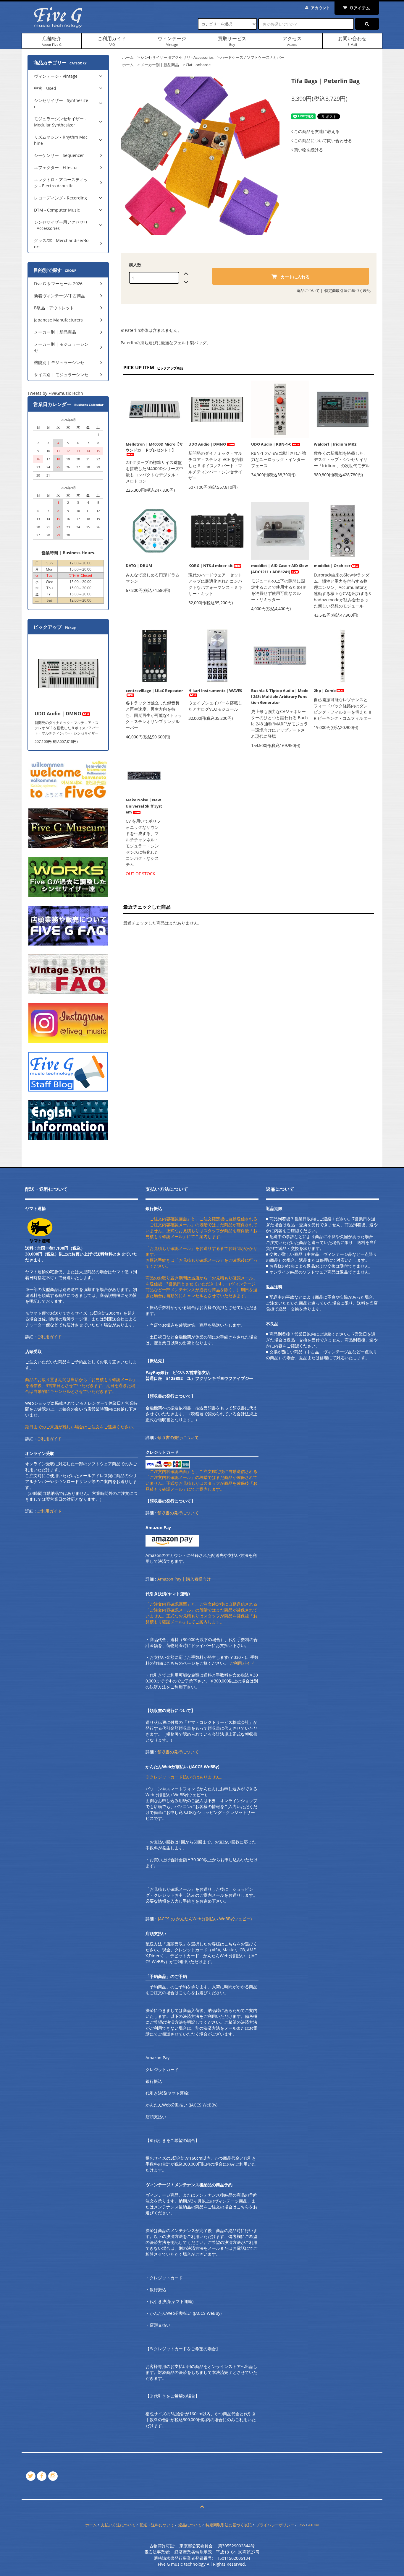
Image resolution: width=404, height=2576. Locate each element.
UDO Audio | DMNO (207, 444)
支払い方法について (118, 2525)
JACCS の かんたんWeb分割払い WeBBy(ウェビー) (205, 1919)
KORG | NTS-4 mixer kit (211, 566)
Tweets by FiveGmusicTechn (55, 393)
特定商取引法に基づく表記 (348, 290)
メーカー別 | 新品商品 (160, 65)
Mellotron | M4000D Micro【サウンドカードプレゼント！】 (154, 447)
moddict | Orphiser (332, 566)
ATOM (313, 2525)
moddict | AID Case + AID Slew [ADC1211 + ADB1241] (279, 569)
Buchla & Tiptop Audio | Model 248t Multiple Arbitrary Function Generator (280, 696)
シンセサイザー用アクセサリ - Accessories (177, 57)
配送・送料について (157, 2525)
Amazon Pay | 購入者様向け (184, 1579)
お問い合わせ (352, 41)
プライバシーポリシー (275, 2525)
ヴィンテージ (172, 41)
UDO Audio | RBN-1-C (271, 444)
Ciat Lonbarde (198, 65)
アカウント (320, 8)
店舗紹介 (52, 41)
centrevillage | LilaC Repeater (154, 691)
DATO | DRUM (139, 566)
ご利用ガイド (112, 41)
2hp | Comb (325, 691)
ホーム (128, 57)
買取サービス (232, 41)
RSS (302, 2525)
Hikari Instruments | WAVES (215, 691)
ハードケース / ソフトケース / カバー (252, 57)
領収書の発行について (178, 1437)
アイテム (360, 8)
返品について (308, 290)
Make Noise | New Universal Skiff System (144, 806)
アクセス (292, 41)
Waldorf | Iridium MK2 (335, 444)
